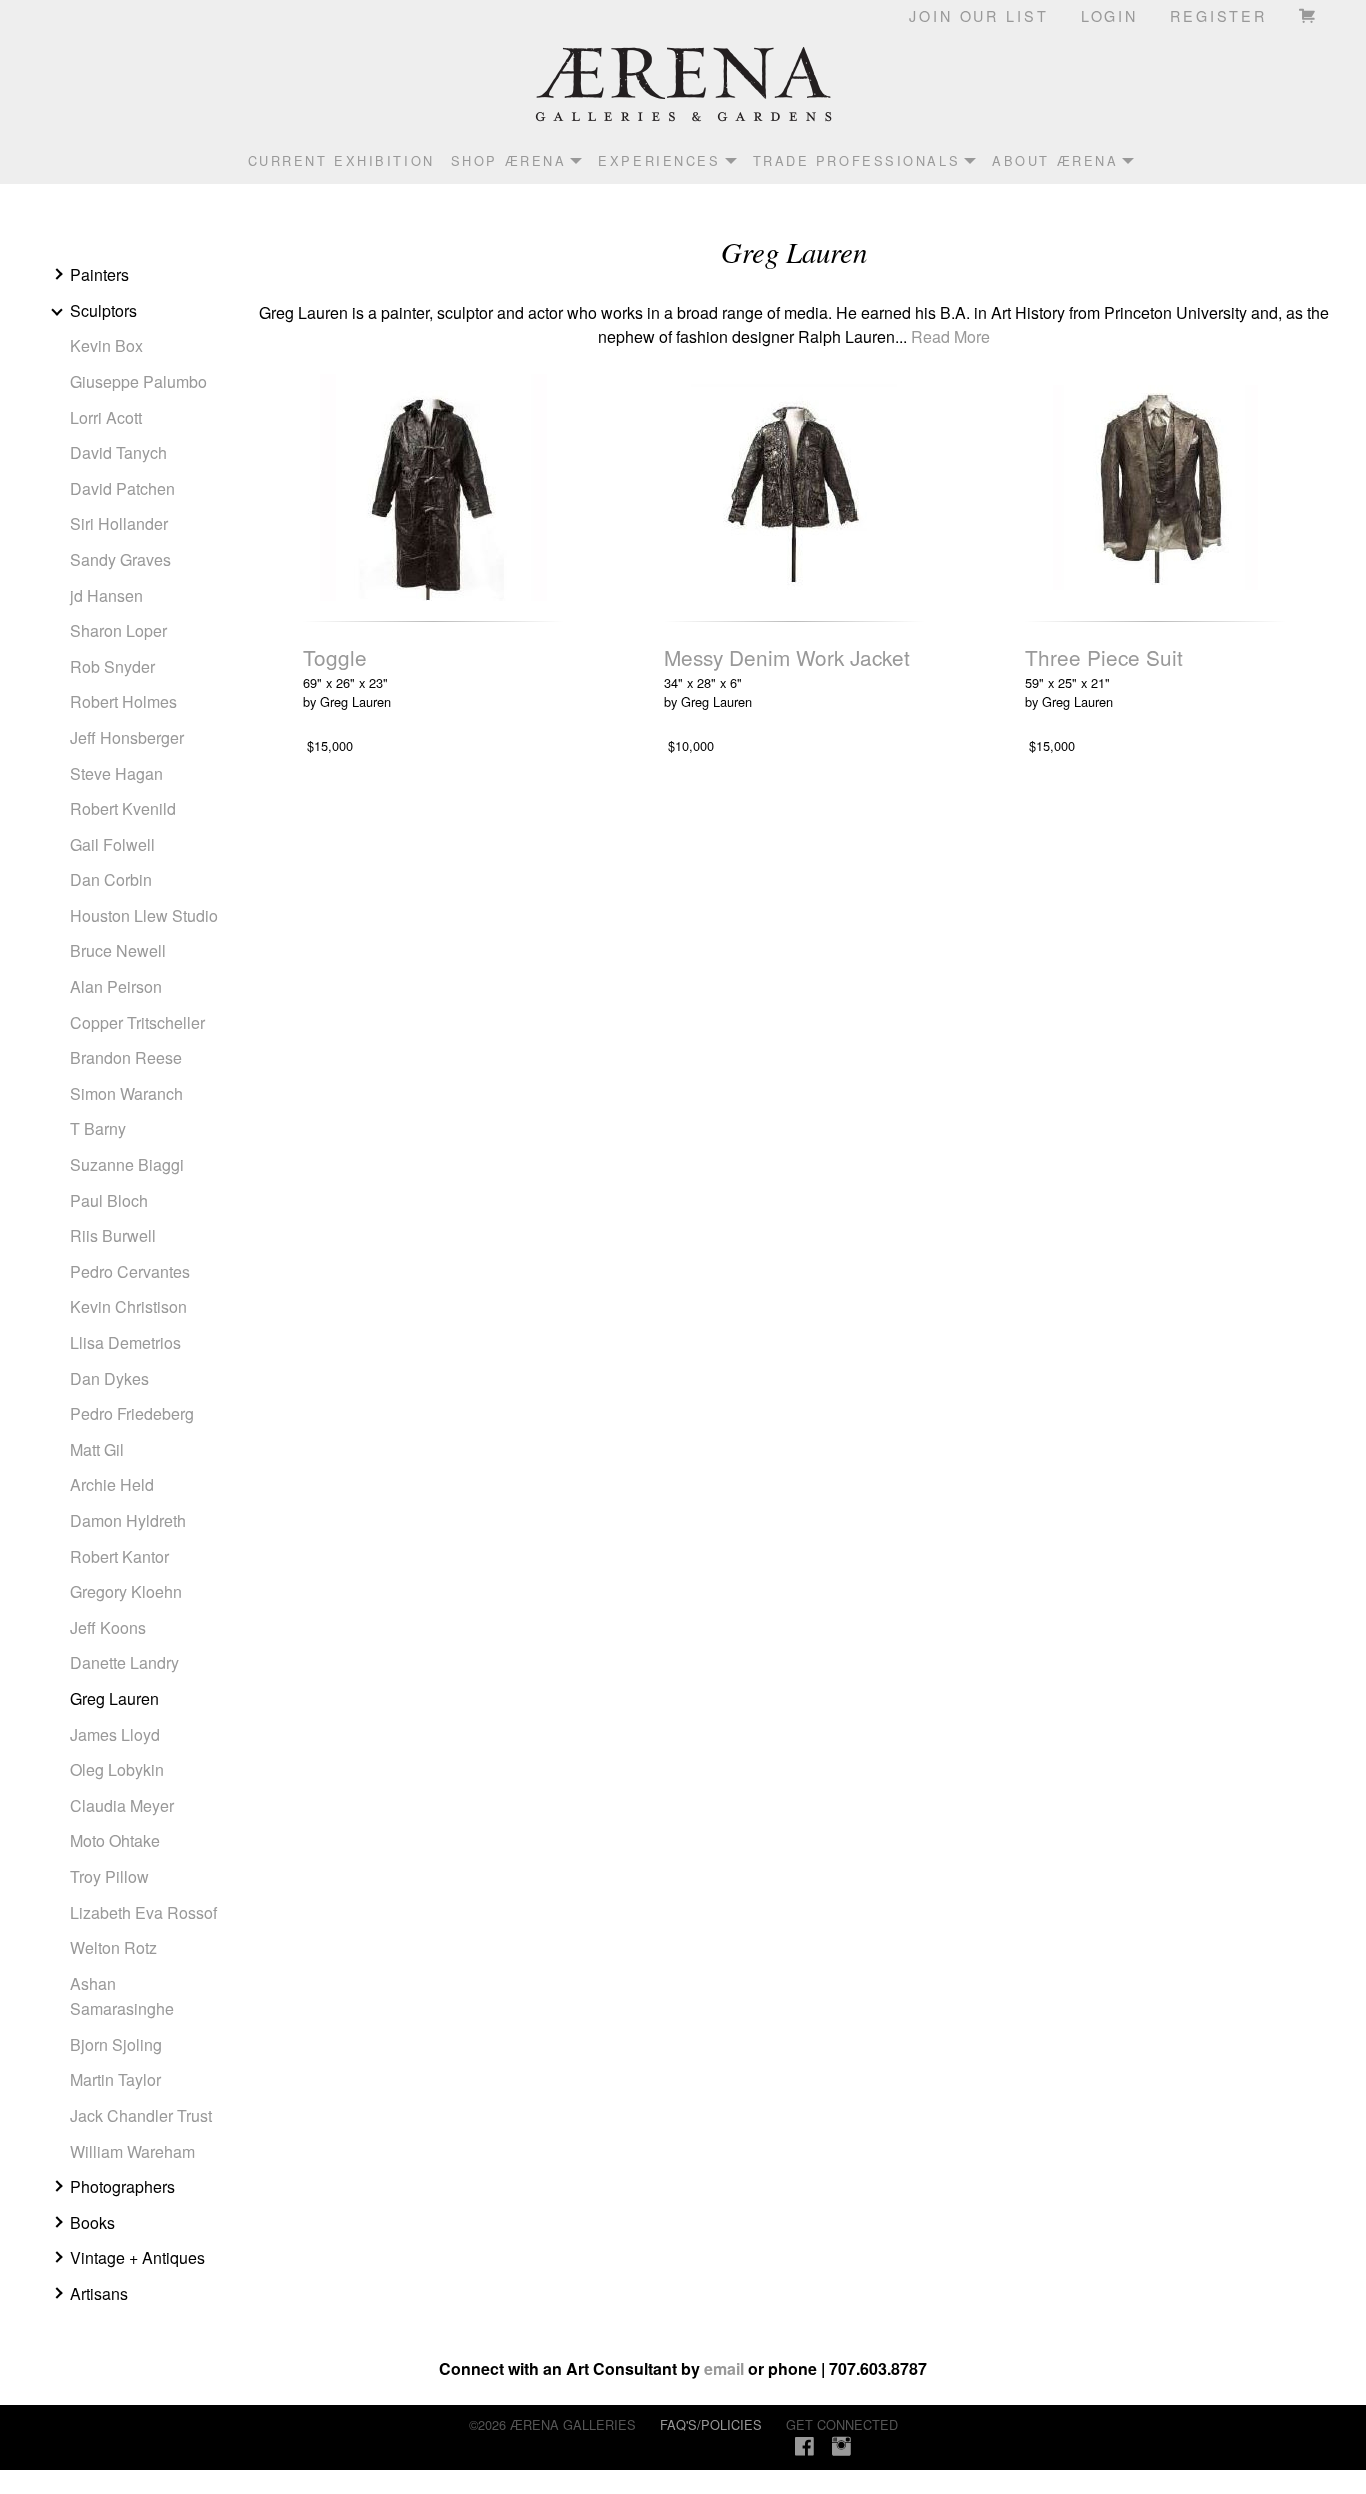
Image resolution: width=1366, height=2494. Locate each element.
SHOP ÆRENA (509, 160)
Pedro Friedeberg (132, 1413)
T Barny (98, 1128)
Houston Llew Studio (144, 915)
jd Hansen (106, 595)
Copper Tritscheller (137, 1022)
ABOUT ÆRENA (1055, 160)
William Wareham (132, 2151)
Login (1109, 15)
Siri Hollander (119, 523)
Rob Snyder (112, 666)
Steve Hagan (116, 773)
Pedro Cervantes (130, 1271)
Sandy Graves (120, 559)
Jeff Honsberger (127, 737)
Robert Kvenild (123, 808)
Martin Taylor (115, 2079)
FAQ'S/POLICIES (711, 2424)
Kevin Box (106, 345)
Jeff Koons (108, 1627)
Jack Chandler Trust (141, 2115)
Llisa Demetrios (125, 1342)
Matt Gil (97, 1449)
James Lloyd (115, 1734)
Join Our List (978, 15)
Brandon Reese (126, 1057)
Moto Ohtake (115, 1840)
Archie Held (112, 1484)
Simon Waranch (126, 1093)
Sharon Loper (118, 630)
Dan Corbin (111, 879)
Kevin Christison (128, 1306)
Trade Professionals (857, 160)
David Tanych (118, 452)
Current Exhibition (341, 160)
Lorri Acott (106, 417)
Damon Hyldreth (128, 1520)
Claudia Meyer (122, 1805)
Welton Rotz (113, 1947)
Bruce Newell (118, 950)
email (724, 2368)
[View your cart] (1308, 15)
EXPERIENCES (659, 160)
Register (1218, 15)
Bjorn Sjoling (116, 2044)
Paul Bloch (109, 1200)
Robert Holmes (123, 701)
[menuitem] (333, 160)
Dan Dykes (109, 1378)
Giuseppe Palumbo (138, 381)
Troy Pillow (109, 1876)
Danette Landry (124, 1662)
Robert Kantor (119, 1556)
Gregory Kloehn (126, 1591)
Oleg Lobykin (117, 1769)
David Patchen (122, 488)
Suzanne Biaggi (127, 1164)
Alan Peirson (116, 986)
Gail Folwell (112, 844)
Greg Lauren (114, 1698)
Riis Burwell (113, 1235)
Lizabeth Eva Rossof (143, 1912)
